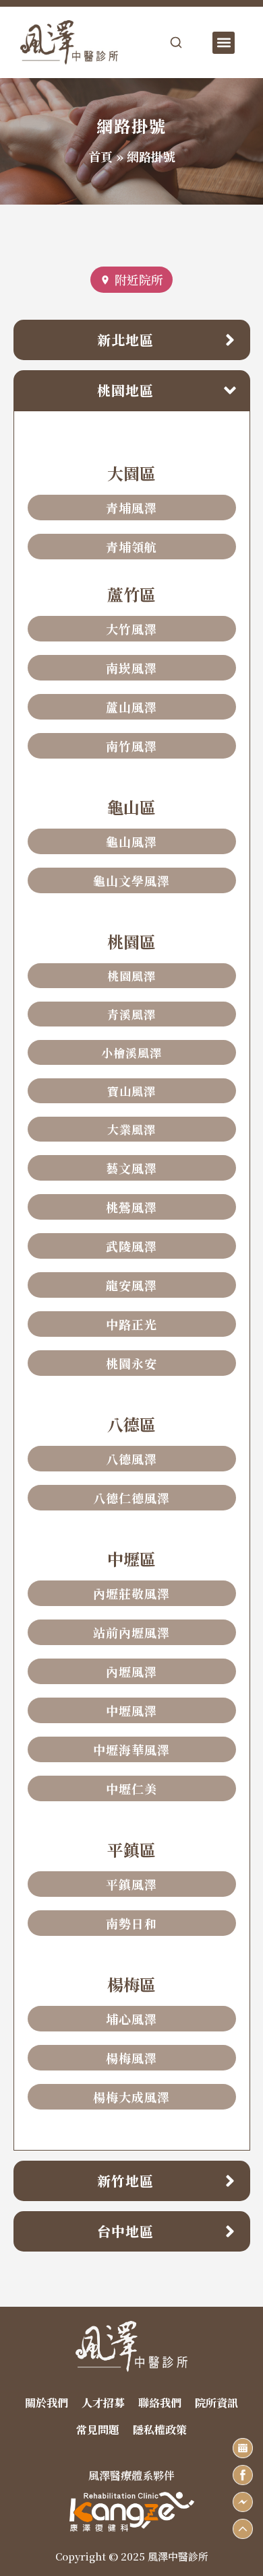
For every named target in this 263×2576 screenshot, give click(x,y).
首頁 (100, 156)
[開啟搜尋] (176, 42)
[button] (224, 43)
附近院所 (139, 279)
